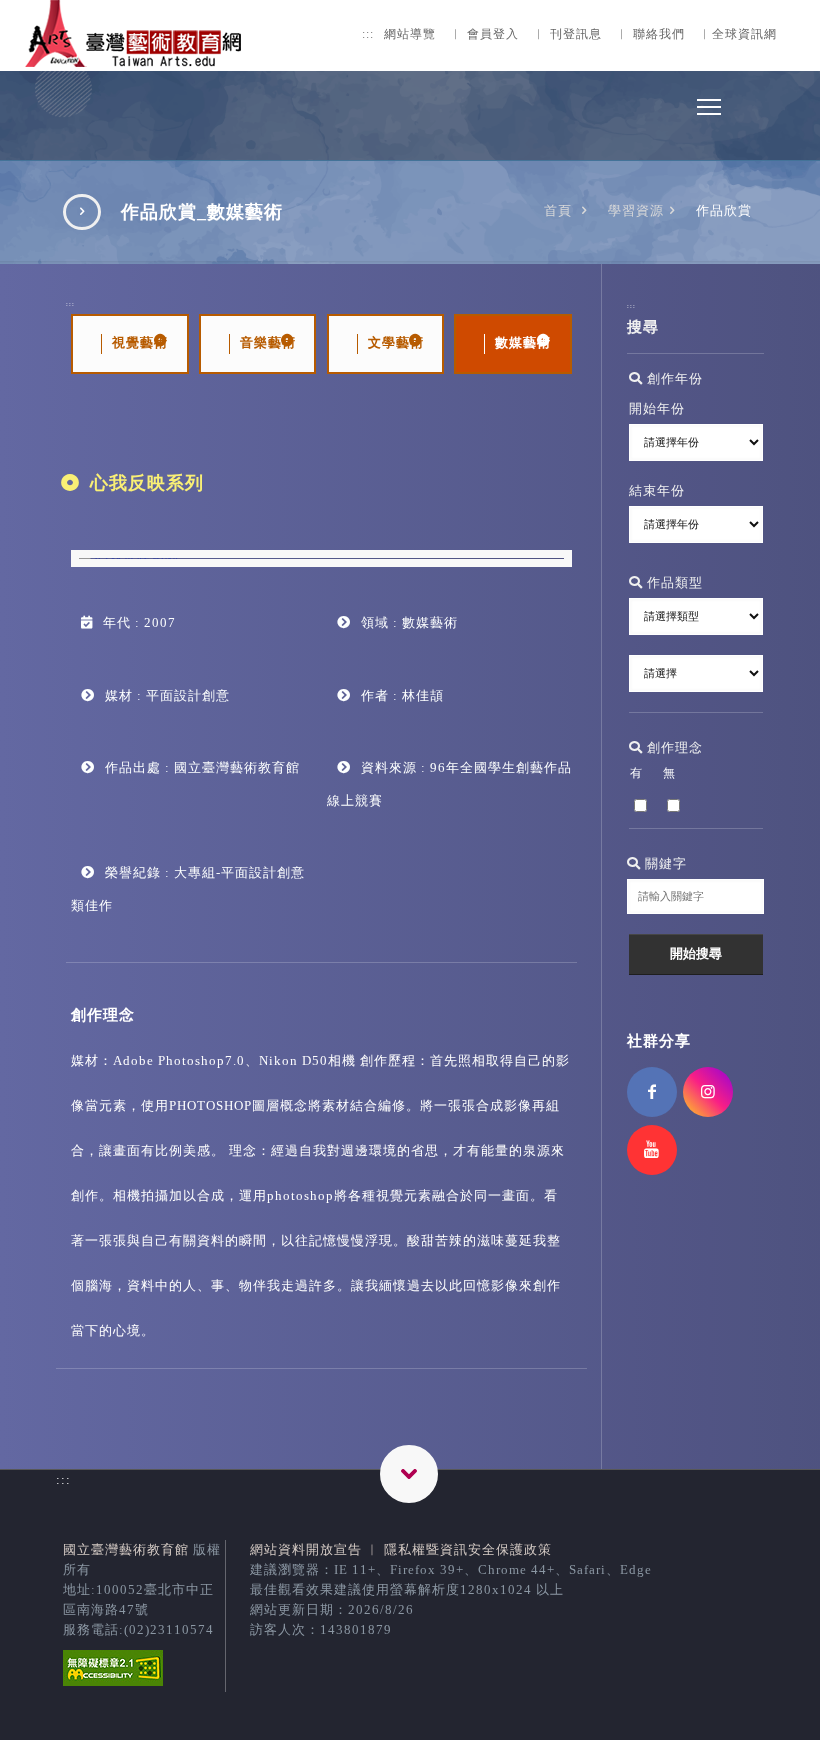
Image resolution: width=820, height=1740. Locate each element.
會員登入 (493, 34)
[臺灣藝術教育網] (135, 55)
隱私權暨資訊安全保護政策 (468, 1549)
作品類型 (673, 582)
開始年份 (657, 408)
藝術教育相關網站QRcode (409, 1474)
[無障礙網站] (113, 1681)
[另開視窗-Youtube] (652, 1150)
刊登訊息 (576, 34)
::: (368, 34)
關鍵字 (664, 863)
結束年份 (657, 490)
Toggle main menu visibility (709, 106)
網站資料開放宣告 (306, 1549)
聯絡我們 (659, 34)
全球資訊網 (744, 34)
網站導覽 (410, 34)
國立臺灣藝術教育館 (126, 1549)
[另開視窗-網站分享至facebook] (652, 1092)
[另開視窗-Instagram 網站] (708, 1092)
